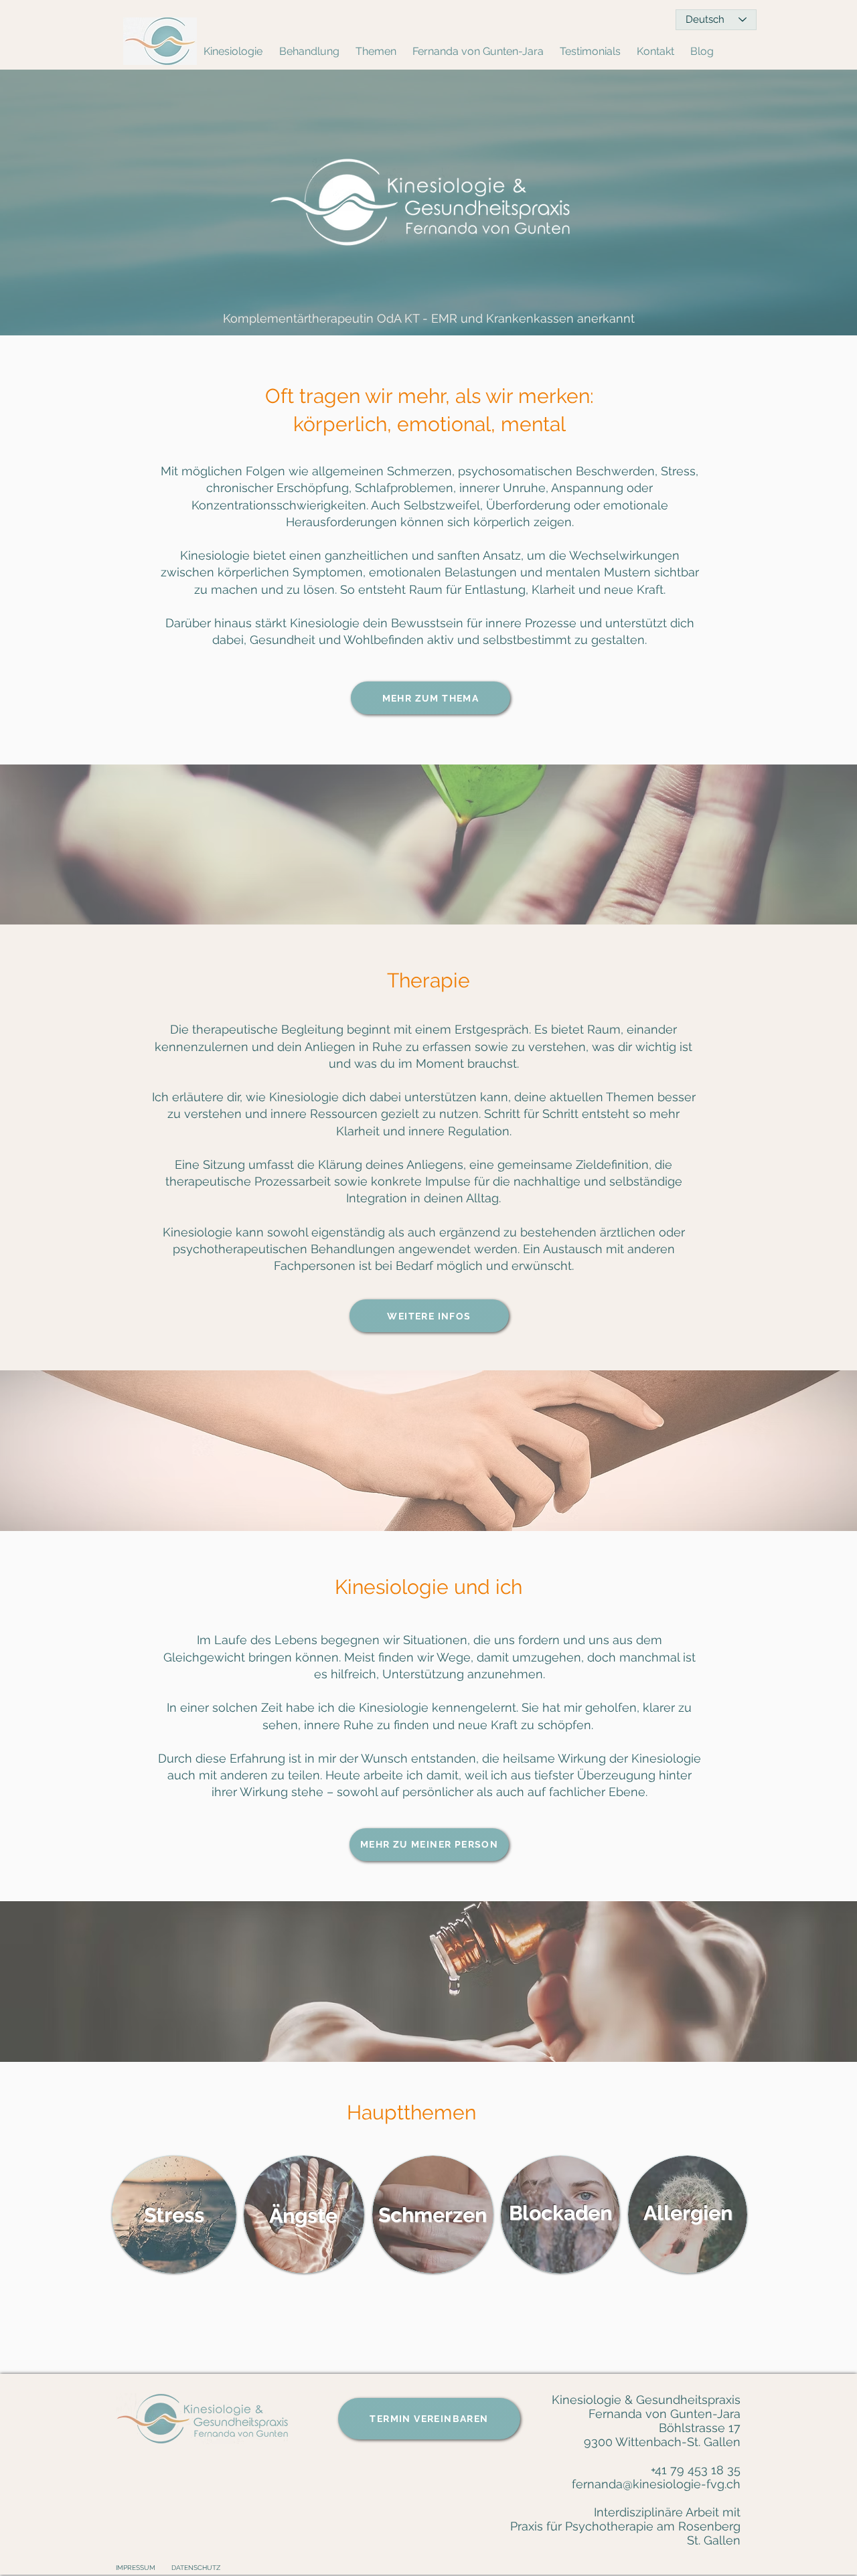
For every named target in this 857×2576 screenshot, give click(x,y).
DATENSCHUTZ (196, 2568)
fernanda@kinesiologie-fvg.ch (656, 2484)
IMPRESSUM (136, 2568)
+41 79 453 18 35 (696, 2470)
